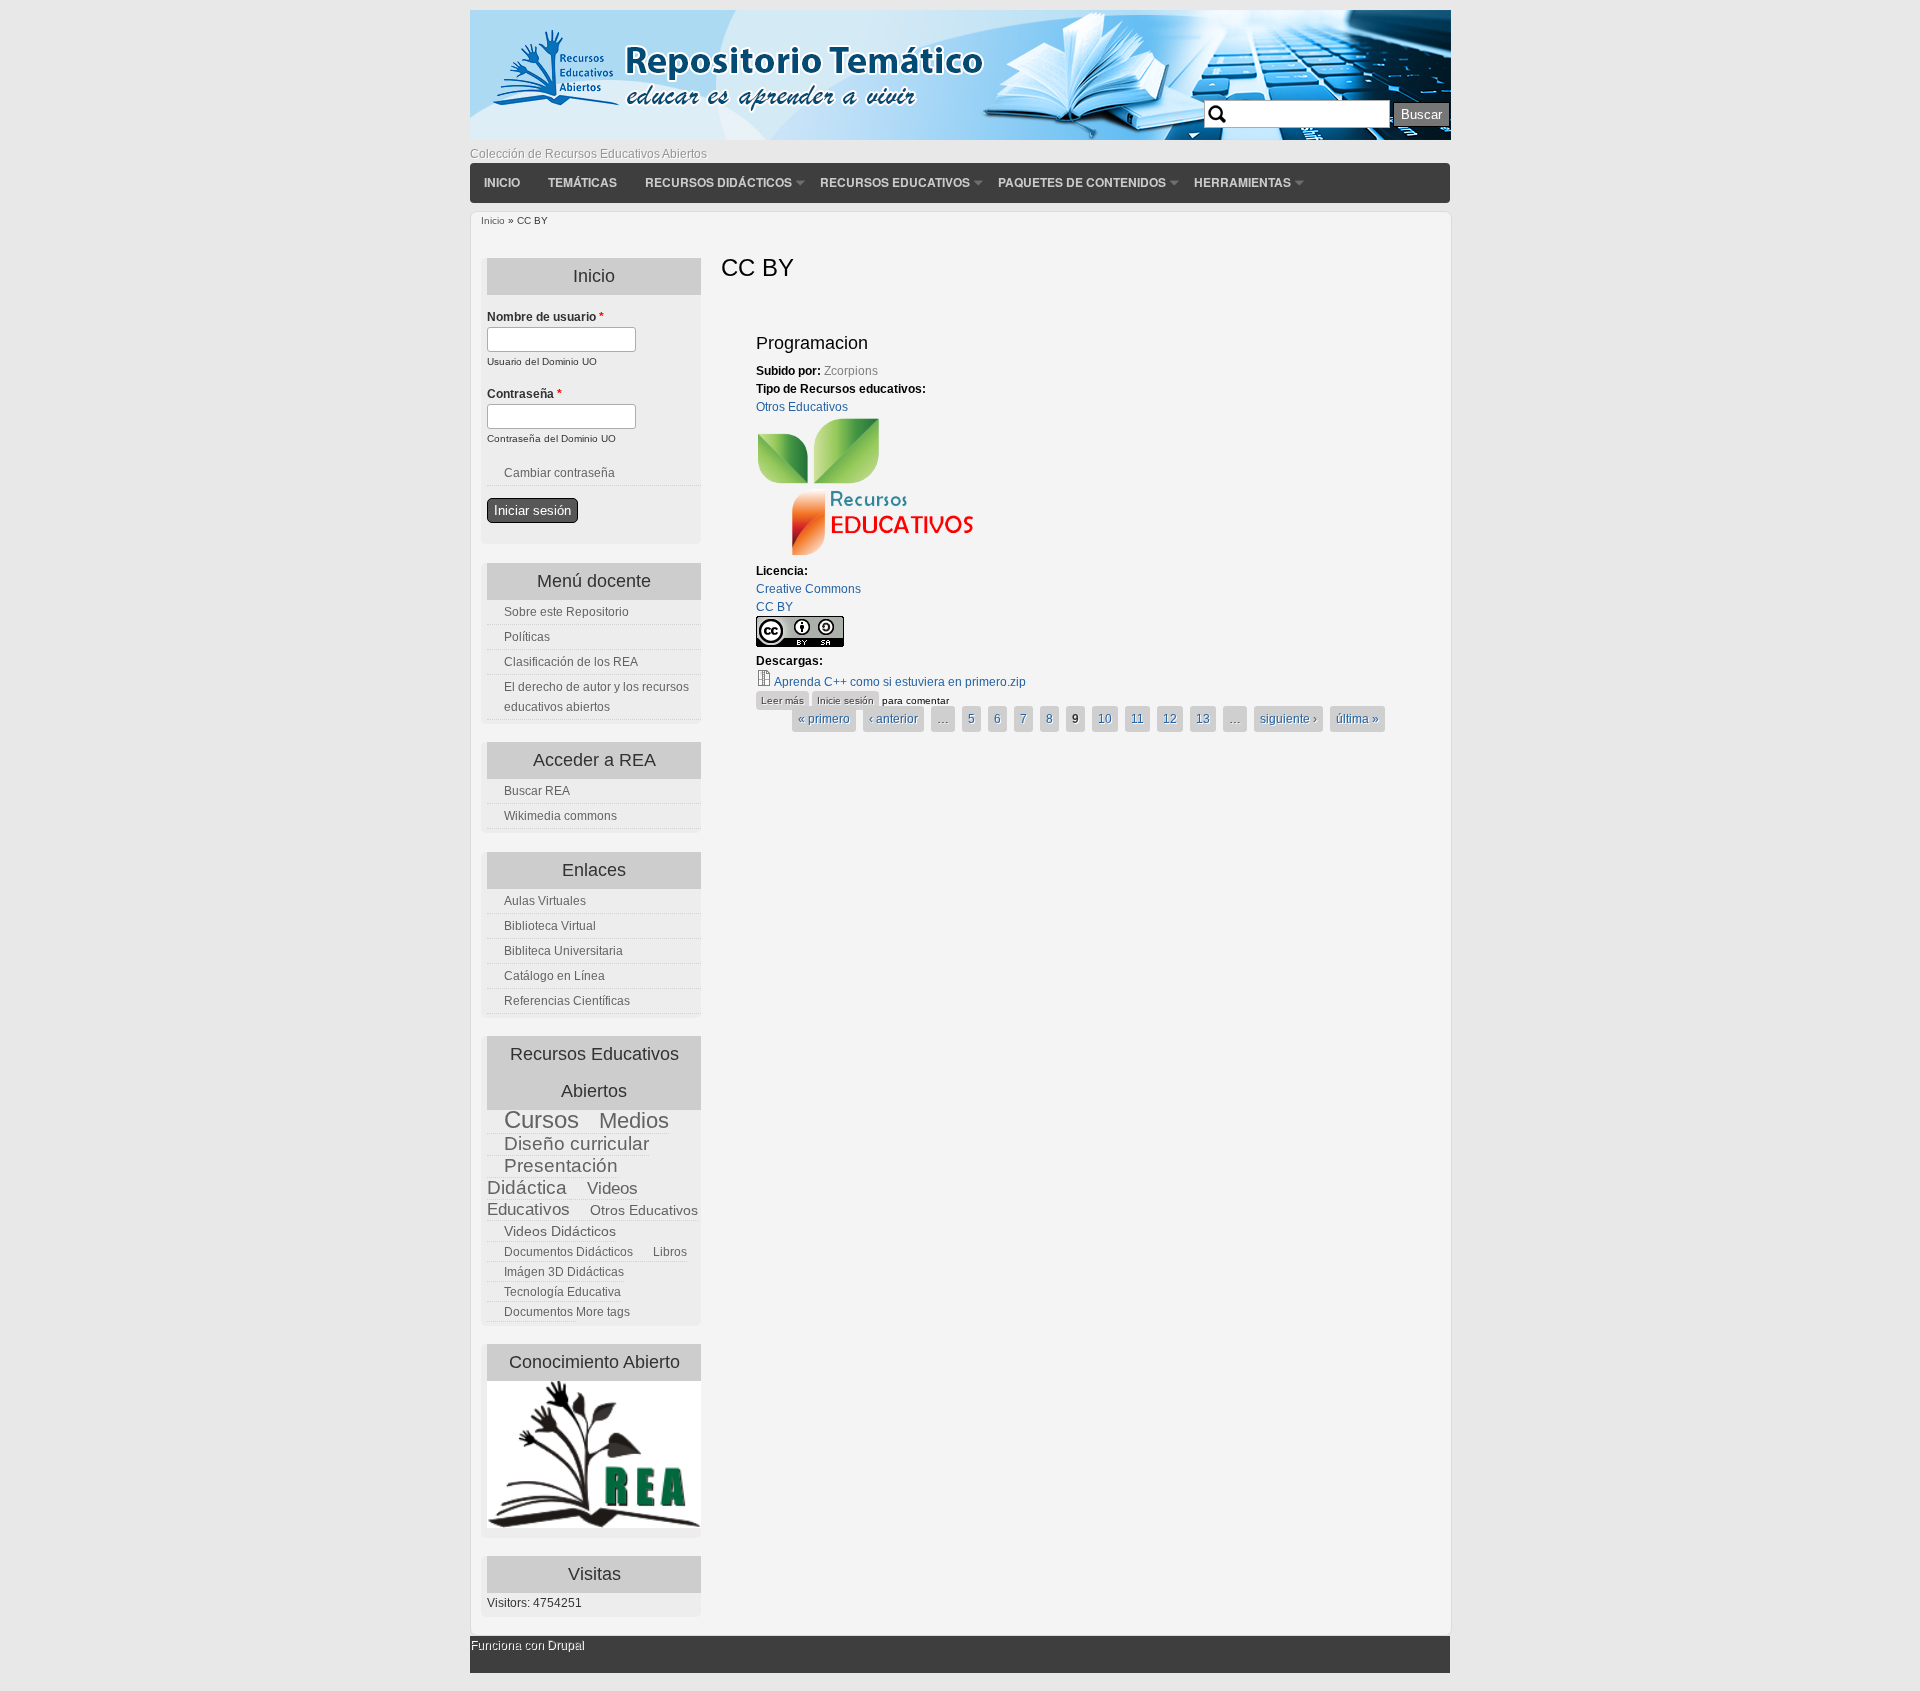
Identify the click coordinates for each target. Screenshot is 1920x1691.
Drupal (565, 1645)
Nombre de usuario (545, 317)
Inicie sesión (845, 700)
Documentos (538, 1312)
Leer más (785, 700)
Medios (634, 1120)
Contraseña (524, 394)
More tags (603, 1312)
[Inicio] (960, 136)
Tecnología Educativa (562, 1292)
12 (1170, 719)
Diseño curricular (576, 1143)
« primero (824, 719)
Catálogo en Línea (554, 976)
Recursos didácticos (718, 182)
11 (1137, 719)
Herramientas (1242, 182)
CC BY (774, 607)
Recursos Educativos (895, 182)
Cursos (541, 1119)
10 (1105, 719)
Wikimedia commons (560, 816)
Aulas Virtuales (545, 901)
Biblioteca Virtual (550, 926)
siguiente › (1288, 719)
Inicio (502, 182)
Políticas (527, 637)
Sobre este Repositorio (566, 612)
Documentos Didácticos (568, 1252)
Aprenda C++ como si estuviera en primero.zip (900, 682)
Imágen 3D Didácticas (564, 1272)
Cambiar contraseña (559, 473)
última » (1357, 719)
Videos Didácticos (560, 1231)
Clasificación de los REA (571, 662)
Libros (670, 1252)
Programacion (812, 343)
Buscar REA (537, 791)
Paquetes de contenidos (1082, 182)
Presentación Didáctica (552, 1176)
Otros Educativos (802, 407)
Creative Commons (808, 589)
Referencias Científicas (567, 1001)
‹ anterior (893, 719)
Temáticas (582, 182)
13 (1203, 719)
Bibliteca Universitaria (563, 951)
